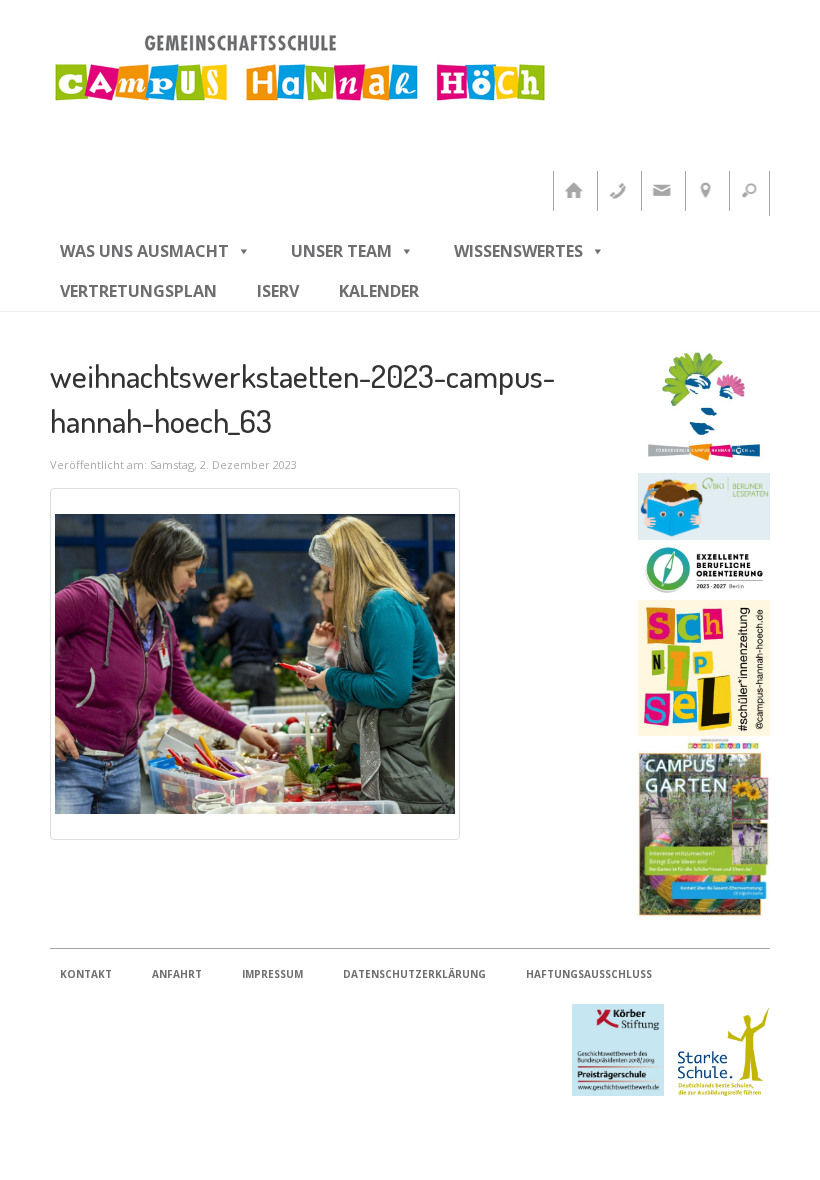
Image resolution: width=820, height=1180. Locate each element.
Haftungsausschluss (589, 974)
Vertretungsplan (138, 291)
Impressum (272, 974)
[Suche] (749, 191)
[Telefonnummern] (617, 191)
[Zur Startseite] (573, 191)
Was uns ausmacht (144, 251)
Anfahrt (177, 974)
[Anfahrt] (705, 191)
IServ (278, 291)
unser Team (341, 251)
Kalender (379, 291)
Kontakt (86, 974)
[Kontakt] (661, 191)
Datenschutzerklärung (414, 974)
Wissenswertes (518, 251)
